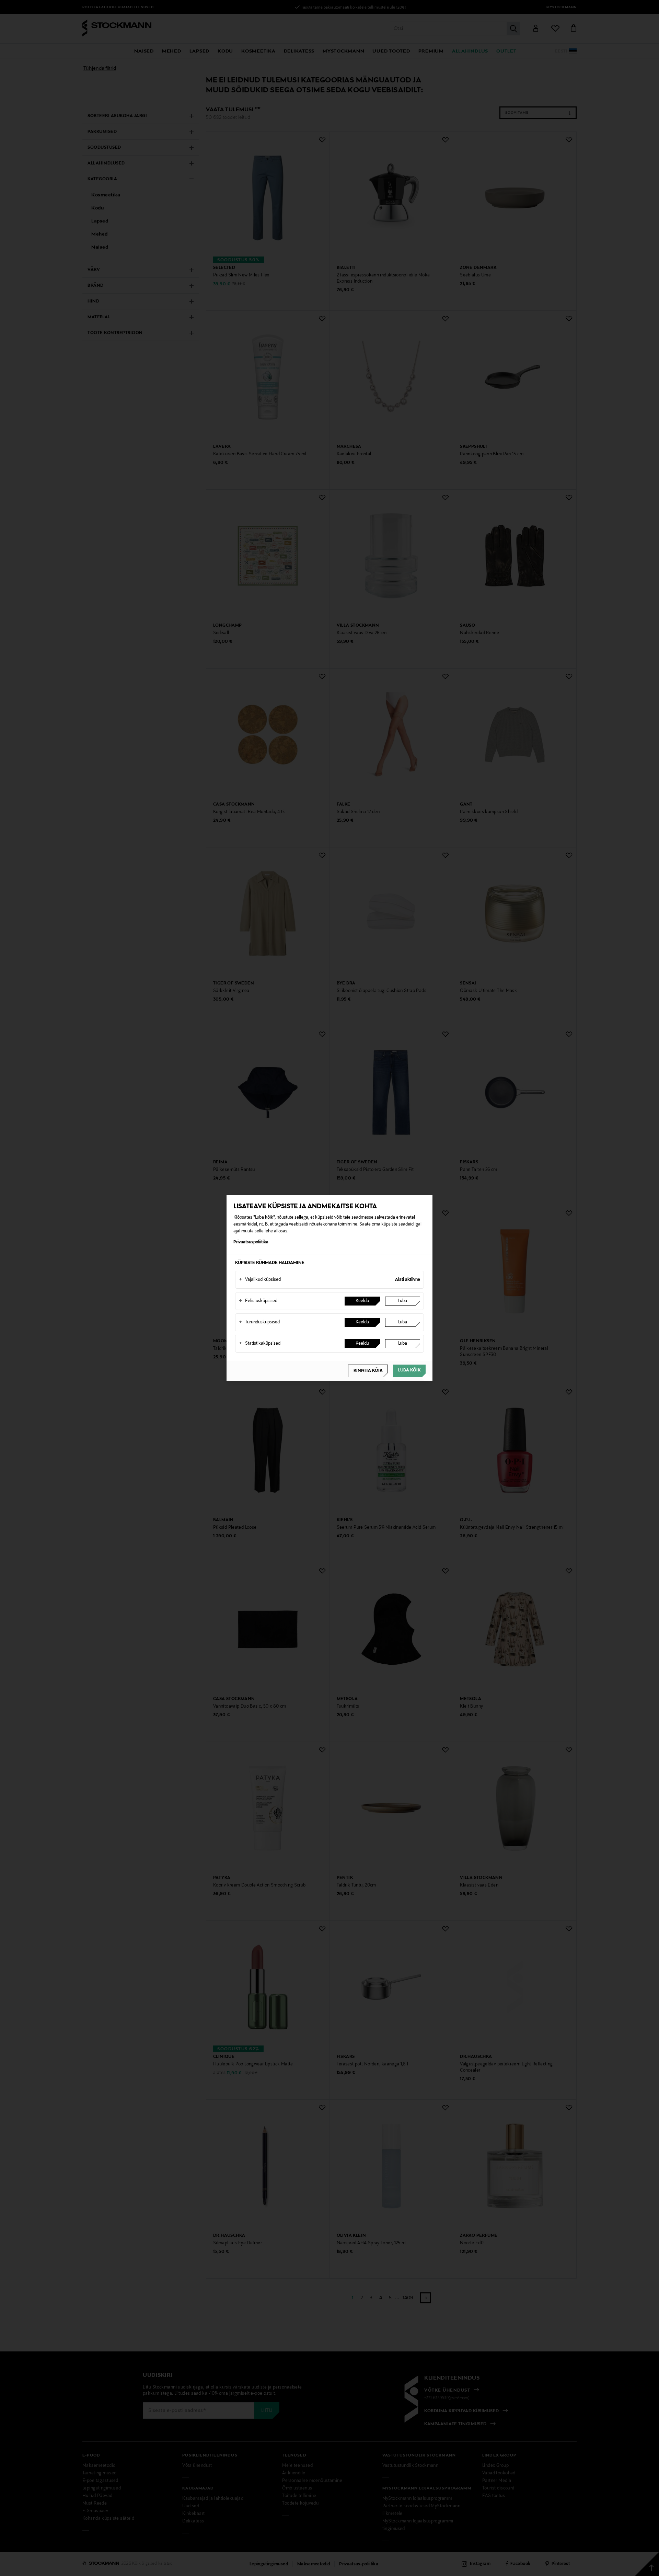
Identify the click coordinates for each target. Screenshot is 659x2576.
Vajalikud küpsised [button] (260, 1280)
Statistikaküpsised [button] (260, 1344)
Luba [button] (403, 1301)
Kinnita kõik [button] (368, 1371)
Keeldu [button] (362, 1301)
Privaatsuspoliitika (251, 1242)
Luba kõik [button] (409, 1370)
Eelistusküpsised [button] (258, 1301)
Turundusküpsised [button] (259, 1322)
